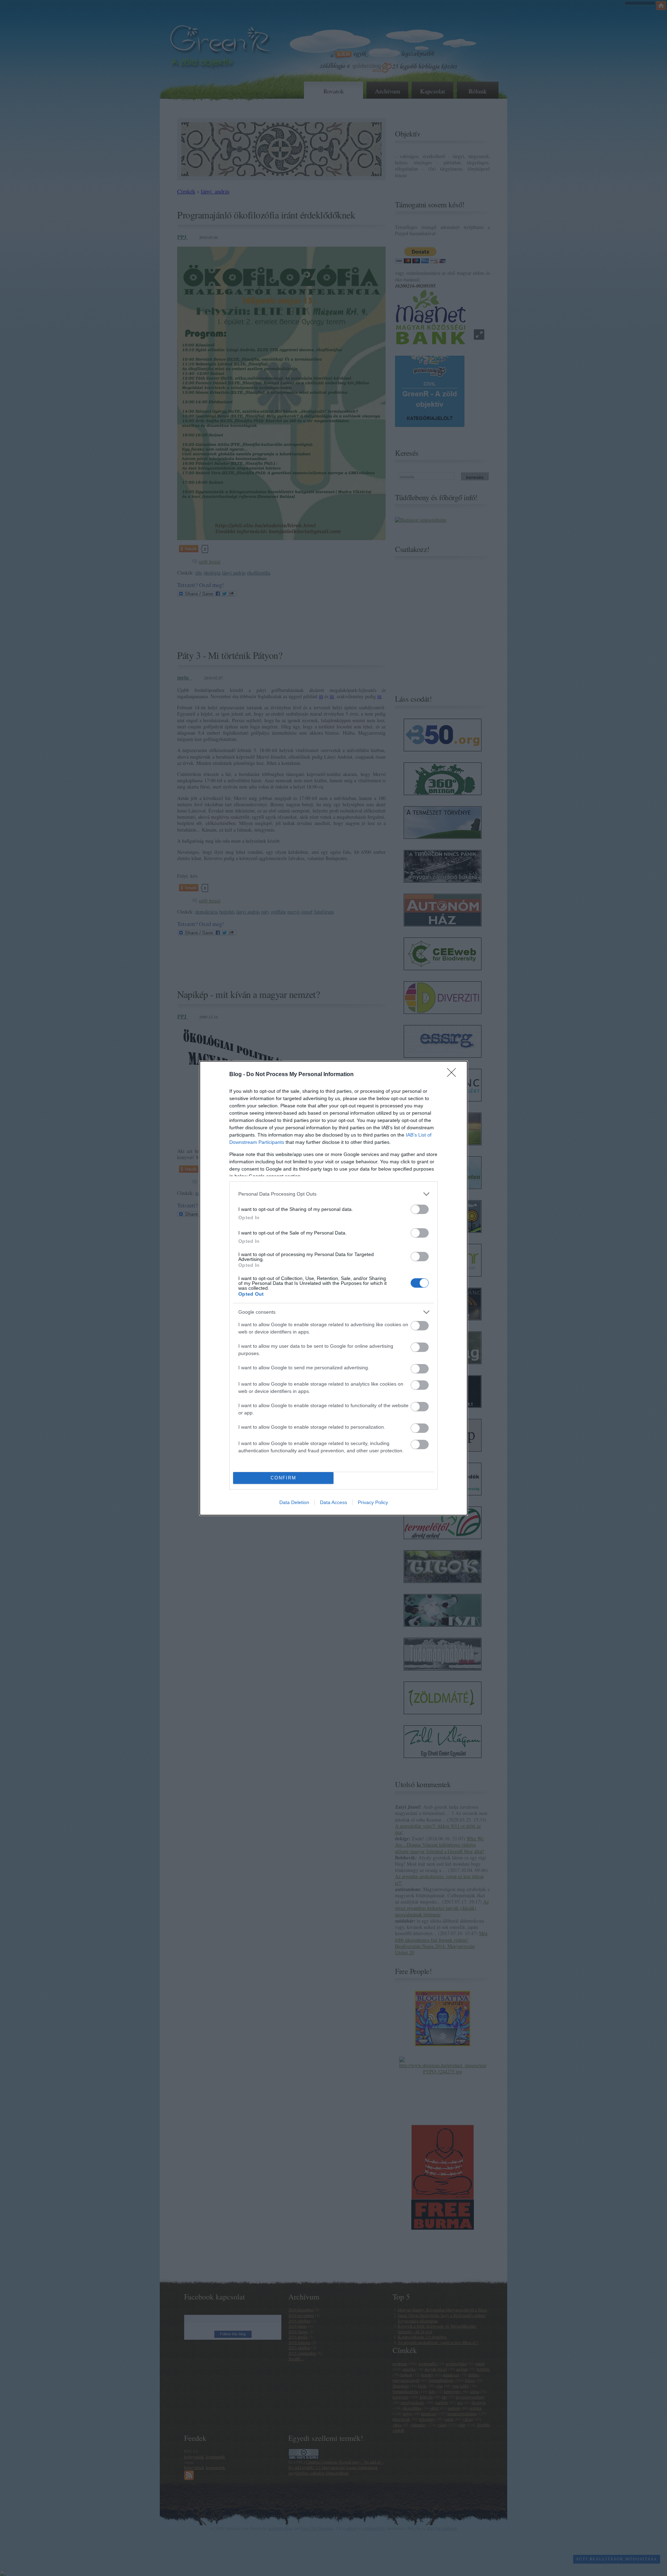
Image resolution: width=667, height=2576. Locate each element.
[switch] (420, 1209)
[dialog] (333, 1288)
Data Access (333, 1502)
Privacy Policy (373, 1502)
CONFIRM (283, 1478)
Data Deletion (294, 1502)
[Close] (454, 1075)
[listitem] (333, 1194)
